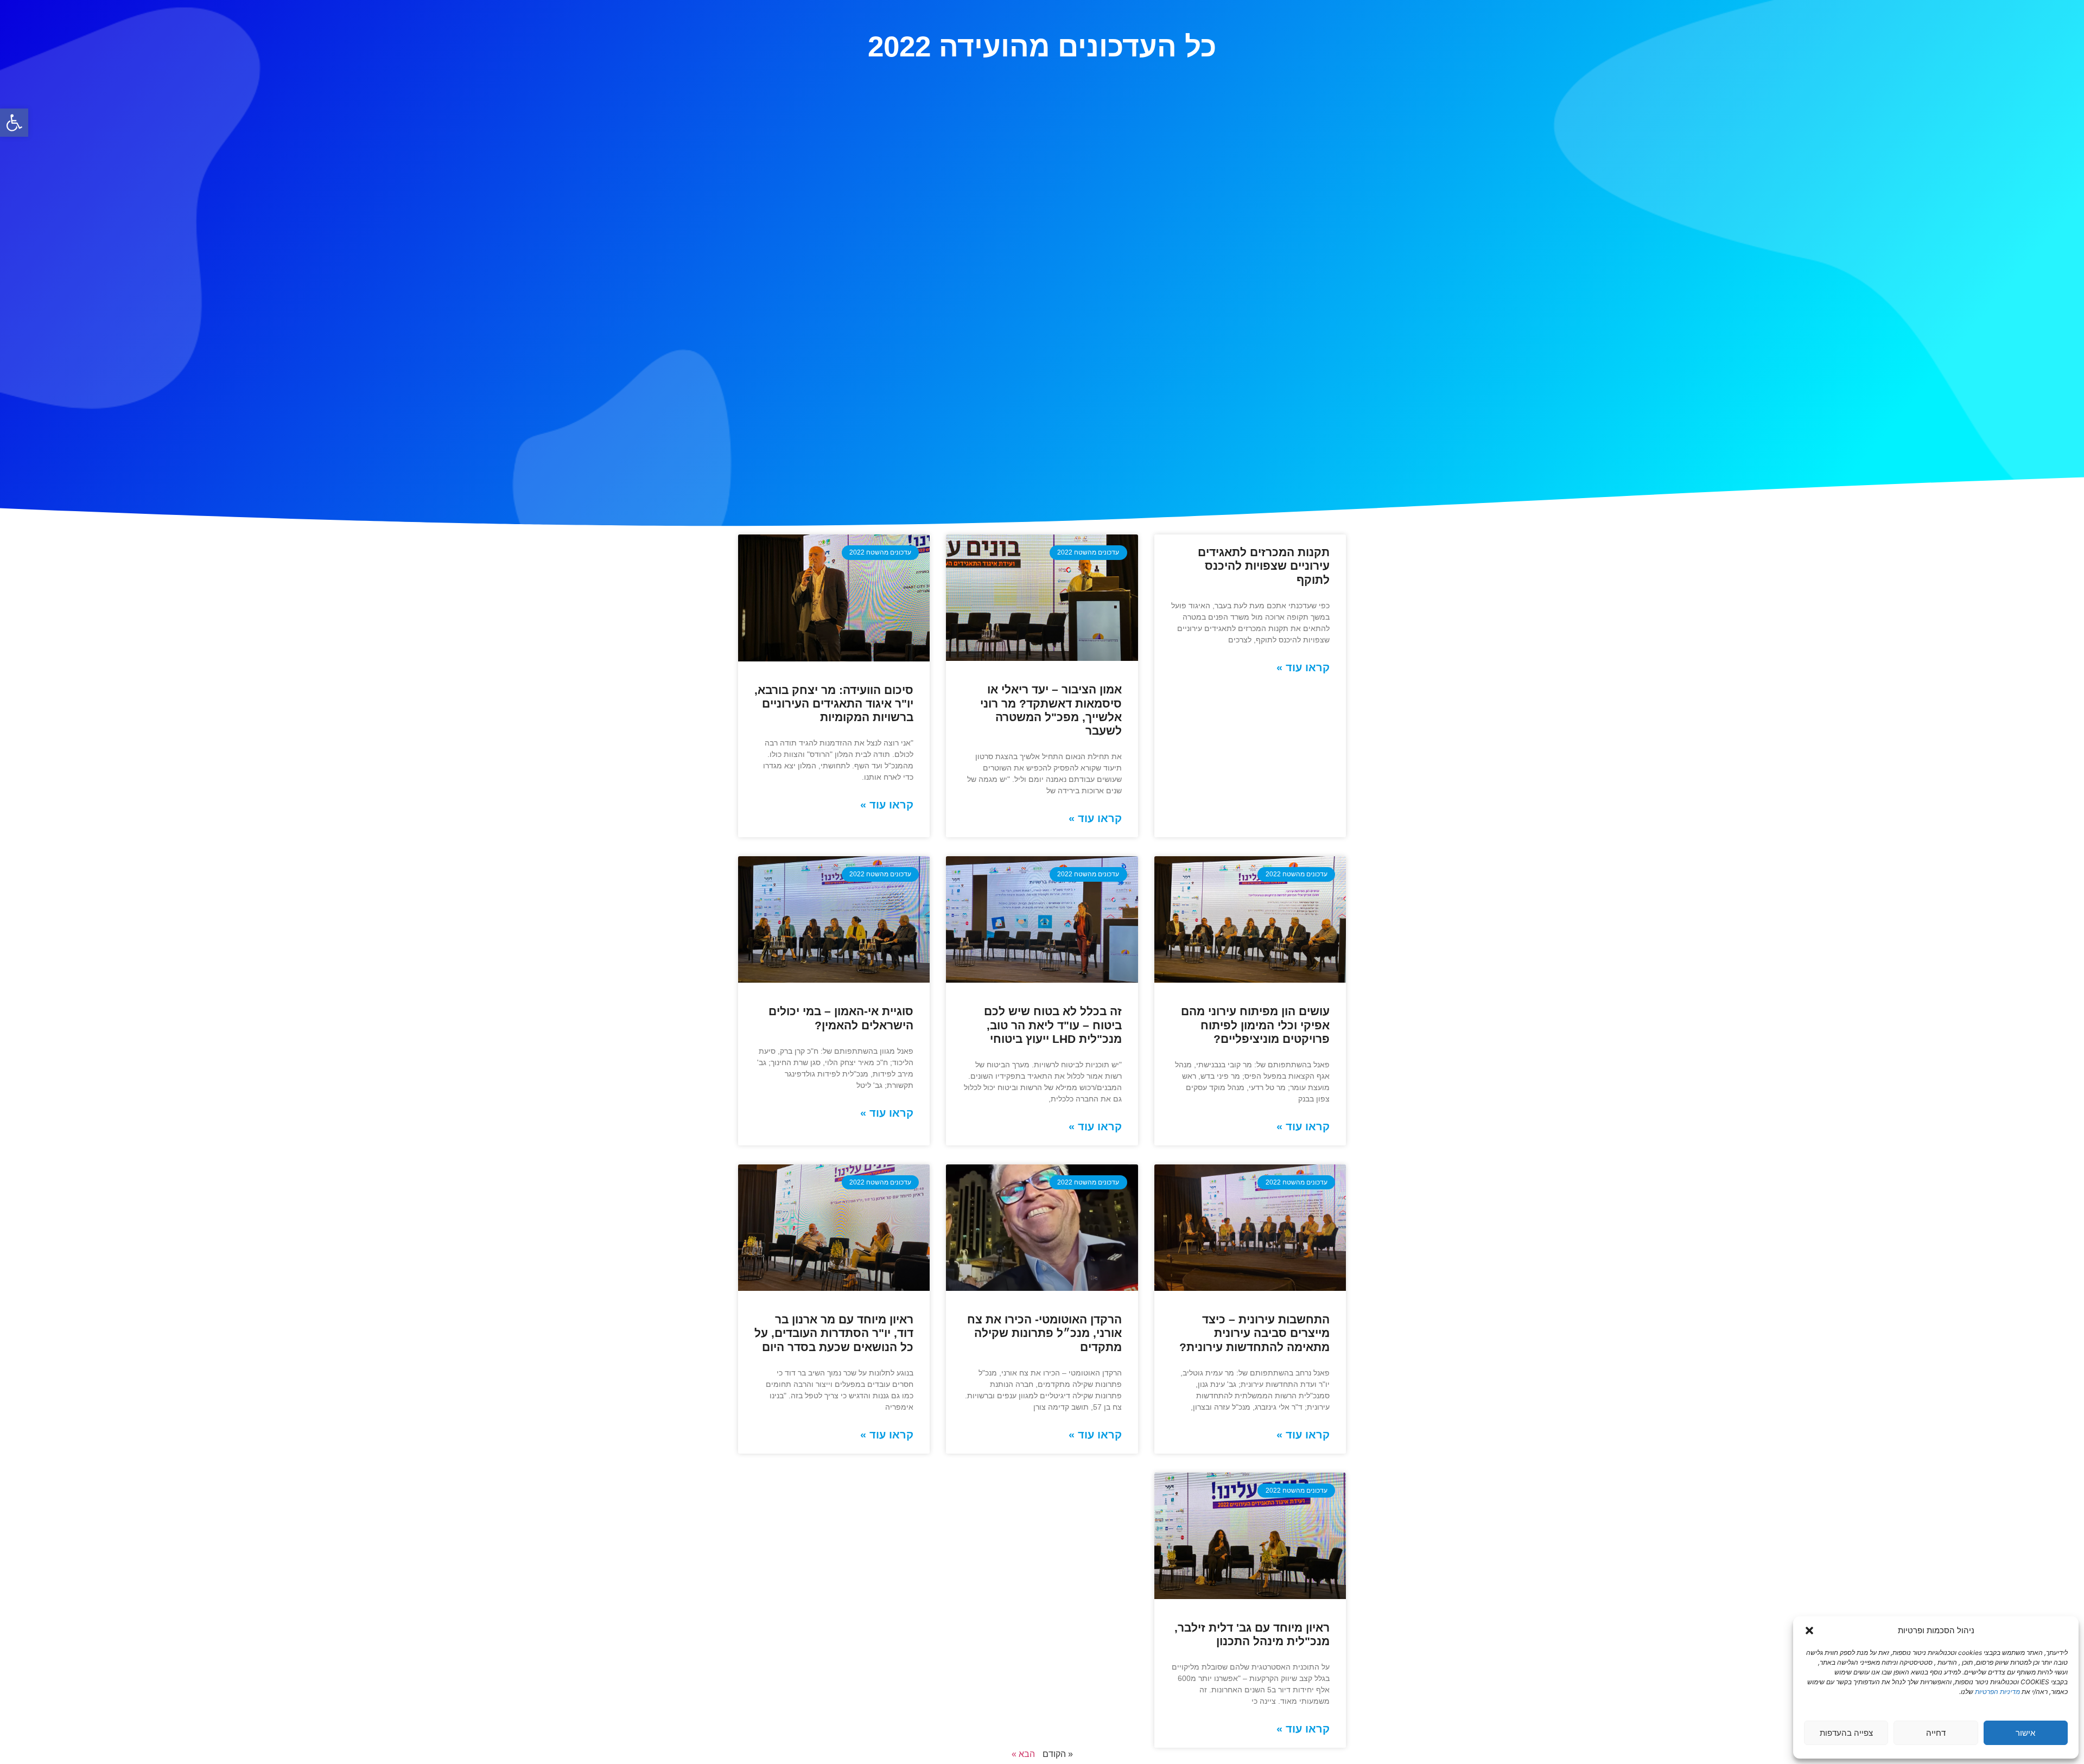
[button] (14, 123)
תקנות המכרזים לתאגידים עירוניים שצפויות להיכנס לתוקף (1264, 566)
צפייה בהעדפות (1846, 1733)
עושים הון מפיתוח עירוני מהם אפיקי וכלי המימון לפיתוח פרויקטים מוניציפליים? (1255, 1025)
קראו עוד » (1303, 667)
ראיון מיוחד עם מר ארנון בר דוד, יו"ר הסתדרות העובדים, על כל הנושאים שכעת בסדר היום (834, 1333)
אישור (2025, 1733)
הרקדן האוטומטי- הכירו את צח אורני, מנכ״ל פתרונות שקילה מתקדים (1044, 1333)
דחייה (1936, 1733)
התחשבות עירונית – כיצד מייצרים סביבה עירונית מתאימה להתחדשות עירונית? (1254, 1333)
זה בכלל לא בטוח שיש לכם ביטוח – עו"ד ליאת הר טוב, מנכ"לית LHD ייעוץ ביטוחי (1053, 1025)
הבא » (1023, 1754)
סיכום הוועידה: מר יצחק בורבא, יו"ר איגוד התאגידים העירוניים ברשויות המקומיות (834, 703)
